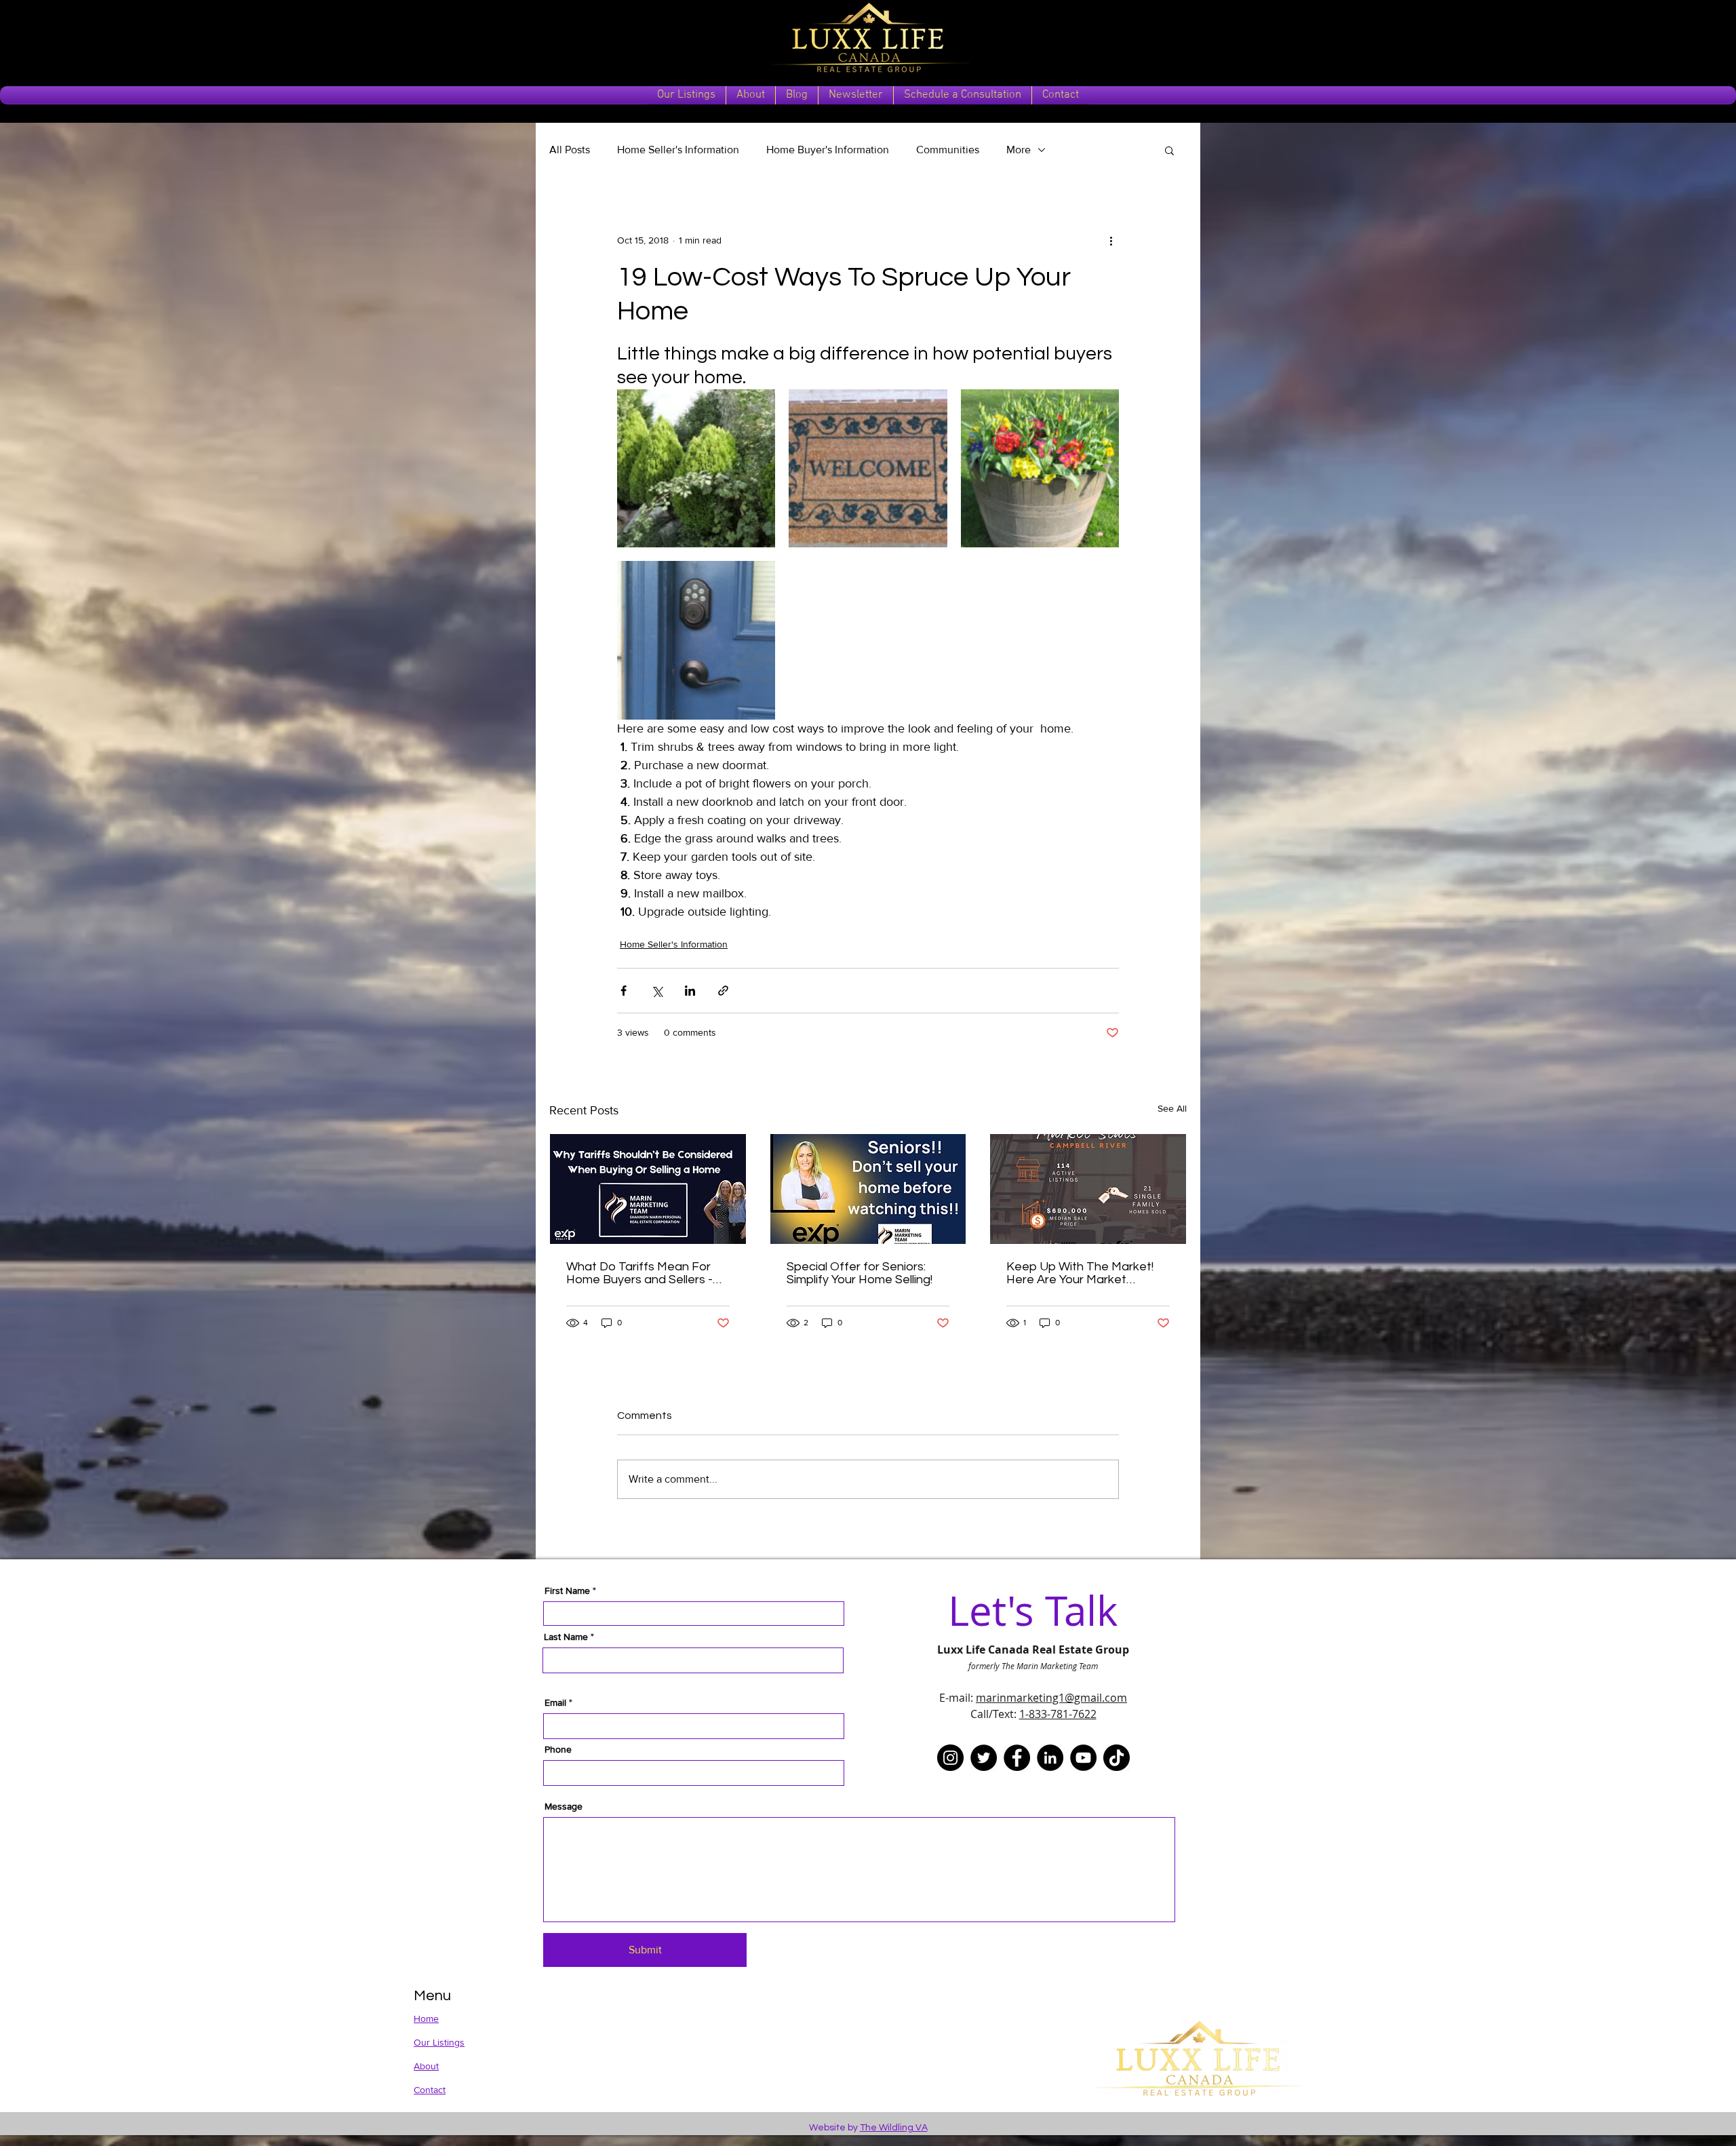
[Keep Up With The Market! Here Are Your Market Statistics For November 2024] (1088, 1189)
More (1019, 150)
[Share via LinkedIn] (690, 991)
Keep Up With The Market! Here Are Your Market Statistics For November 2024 (1080, 1273)
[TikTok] (1117, 1758)
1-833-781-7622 (1058, 1714)
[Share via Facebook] (624, 991)
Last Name (566, 1637)
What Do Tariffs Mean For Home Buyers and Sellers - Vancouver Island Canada (639, 1273)
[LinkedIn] (1050, 1758)
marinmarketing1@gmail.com (1051, 1698)
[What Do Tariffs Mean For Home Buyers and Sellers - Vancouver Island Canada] (648, 1189)
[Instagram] (950, 1758)
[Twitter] (984, 1758)
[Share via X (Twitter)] (657, 991)
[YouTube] (1083, 1758)
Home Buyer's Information (828, 150)
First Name (567, 1591)
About (426, 2066)
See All (1172, 1108)
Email (555, 1702)
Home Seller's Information (678, 150)
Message (564, 1806)
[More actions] (1111, 240)
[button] (1169, 150)
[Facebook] (1017, 1758)
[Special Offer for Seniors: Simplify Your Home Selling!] (868, 1189)
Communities (948, 150)
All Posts (570, 150)
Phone (558, 1749)
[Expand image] (696, 468)
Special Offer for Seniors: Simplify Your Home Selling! (860, 1273)
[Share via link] (723, 991)
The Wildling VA (894, 2128)
